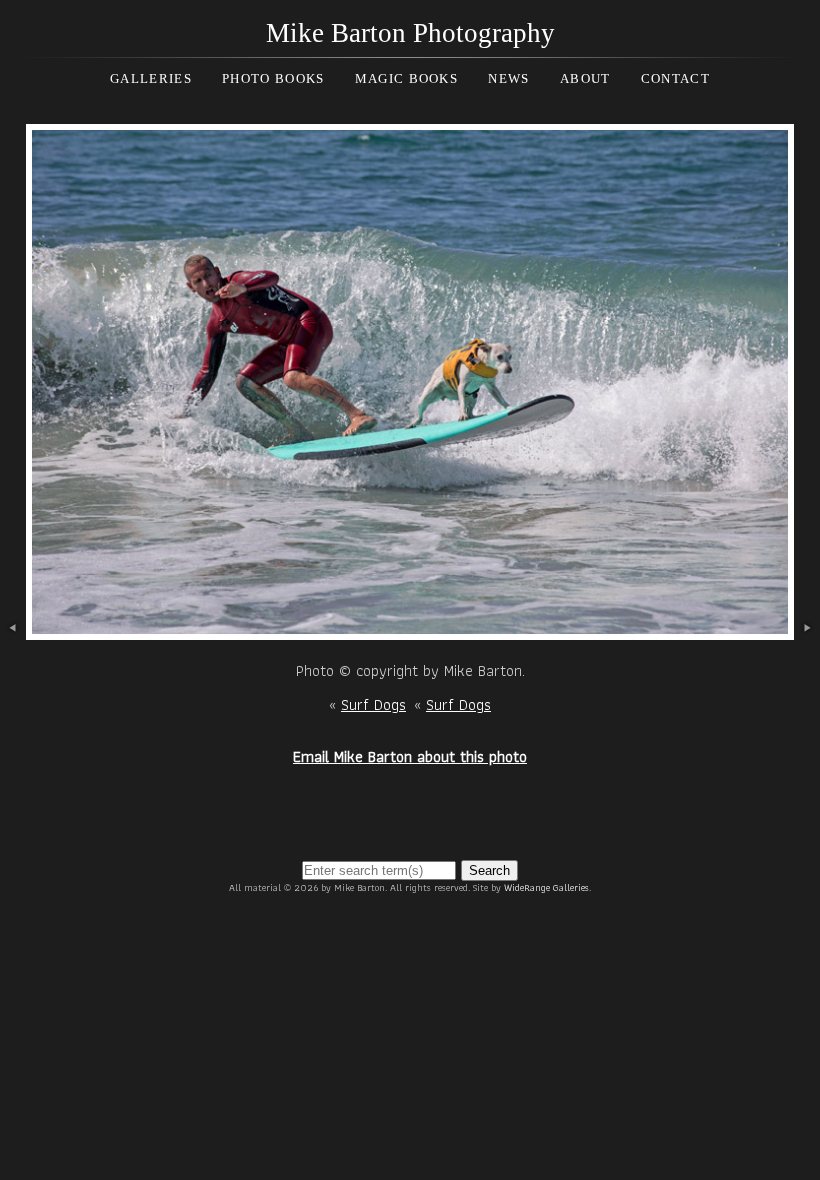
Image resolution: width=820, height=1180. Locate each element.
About (585, 78)
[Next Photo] (410, 628)
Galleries (151, 78)
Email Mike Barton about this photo (410, 756)
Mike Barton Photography (410, 33)
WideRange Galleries (546, 887)
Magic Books (406, 78)
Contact (675, 78)
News (508, 78)
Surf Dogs (373, 704)
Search (489, 870)
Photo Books (273, 78)
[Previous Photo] (13, 628)
